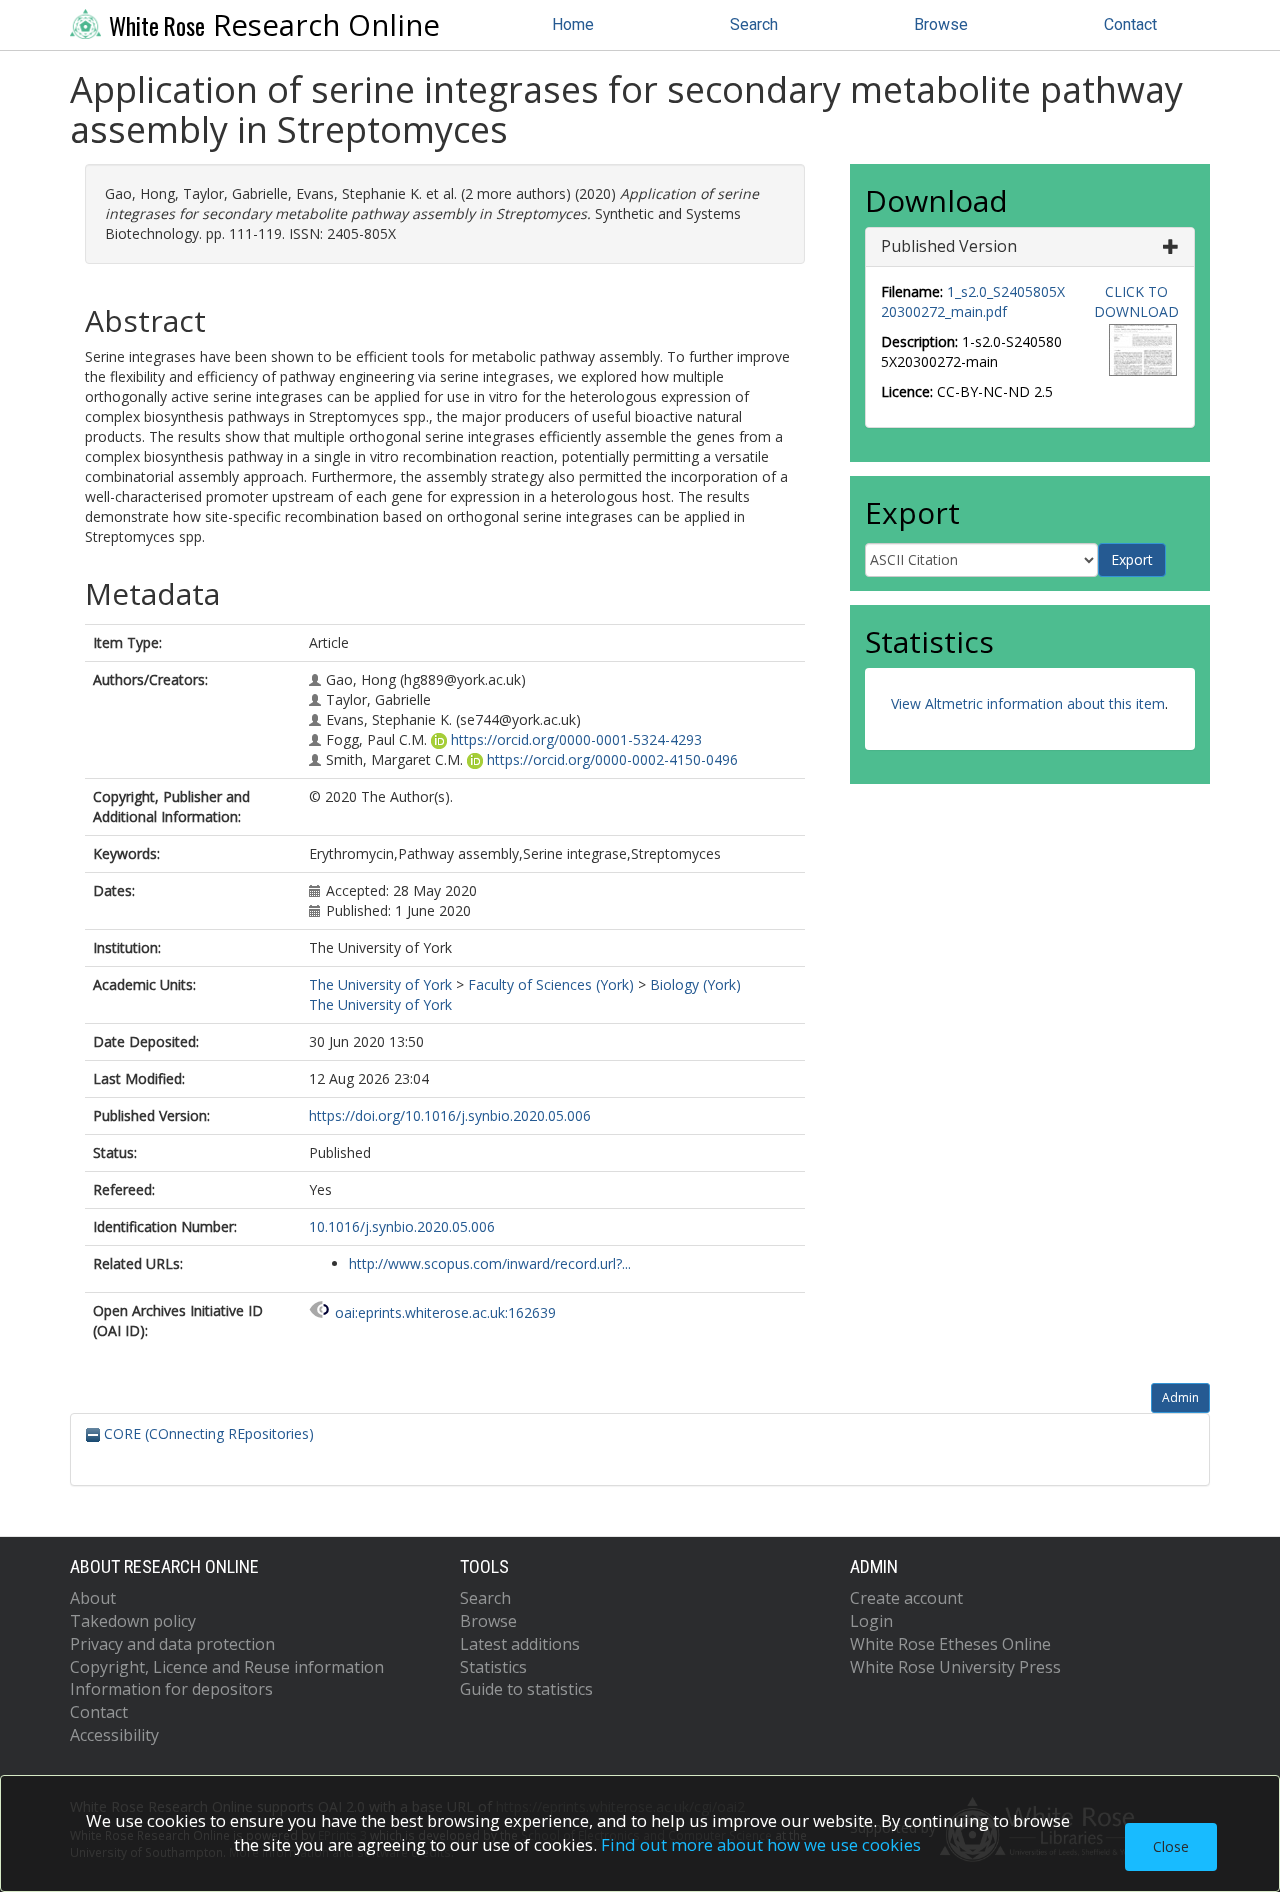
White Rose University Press (955, 1667)
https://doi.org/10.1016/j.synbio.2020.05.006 (450, 1115)
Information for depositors (171, 1689)
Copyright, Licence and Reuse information (227, 1667)
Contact (1130, 24)
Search (754, 24)
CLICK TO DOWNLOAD (1136, 301)
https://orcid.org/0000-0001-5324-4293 (576, 739)
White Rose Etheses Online (950, 1644)
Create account (906, 1598)
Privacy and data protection (172, 1644)
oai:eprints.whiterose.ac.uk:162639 (445, 1312)
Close (1171, 1846)
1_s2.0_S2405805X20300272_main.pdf (973, 301)
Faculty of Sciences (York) (551, 984)
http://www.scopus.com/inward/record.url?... (490, 1263)
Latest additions (520, 1644)
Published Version (949, 246)
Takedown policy (133, 1621)
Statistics (493, 1667)
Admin (1180, 1397)
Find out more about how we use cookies (761, 1844)
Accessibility (114, 1735)
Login (871, 1621)
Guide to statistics (526, 1689)
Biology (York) (695, 984)
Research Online (274, 25)
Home (573, 24)
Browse (941, 24)
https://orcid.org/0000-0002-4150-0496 (612, 759)
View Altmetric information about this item (1028, 703)
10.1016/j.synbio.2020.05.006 (402, 1226)
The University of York (380, 984)
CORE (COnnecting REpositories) (207, 1433)
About (93, 1598)
